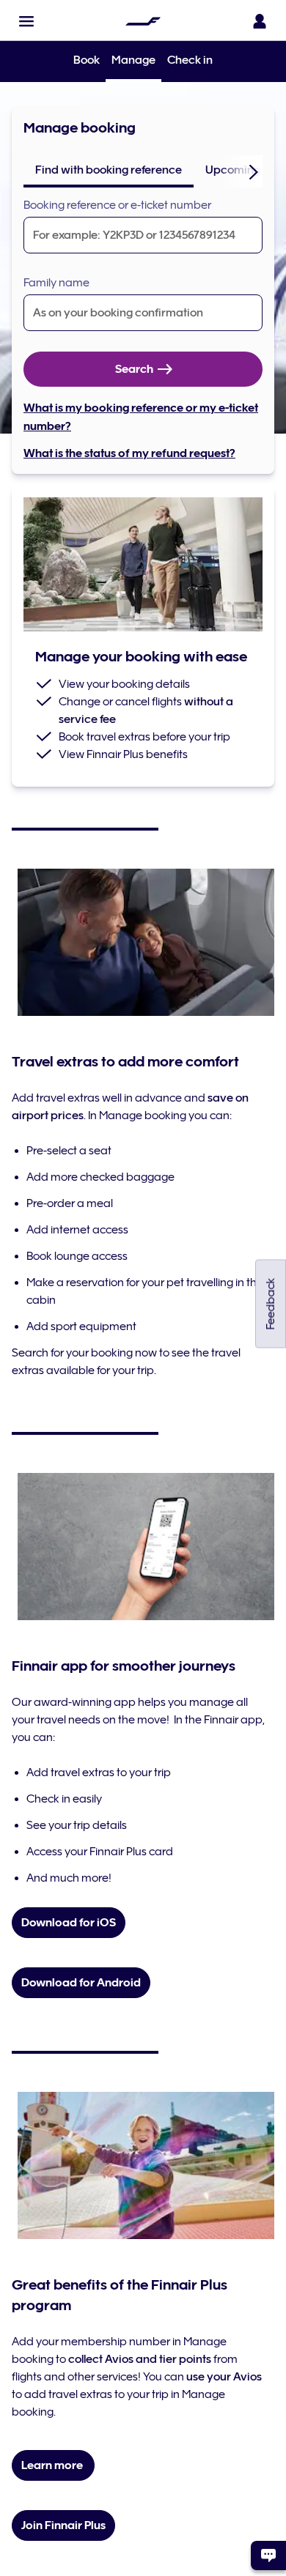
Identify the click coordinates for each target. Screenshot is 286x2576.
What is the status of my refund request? (129, 453)
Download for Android (81, 1983)
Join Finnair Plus (63, 2525)
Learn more (53, 2465)
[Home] (143, 21)
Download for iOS (69, 1923)
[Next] (254, 171)
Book (87, 60)
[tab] (109, 170)
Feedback (271, 1303)
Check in (190, 60)
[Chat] (268, 2555)
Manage (133, 61)
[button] (26, 21)
